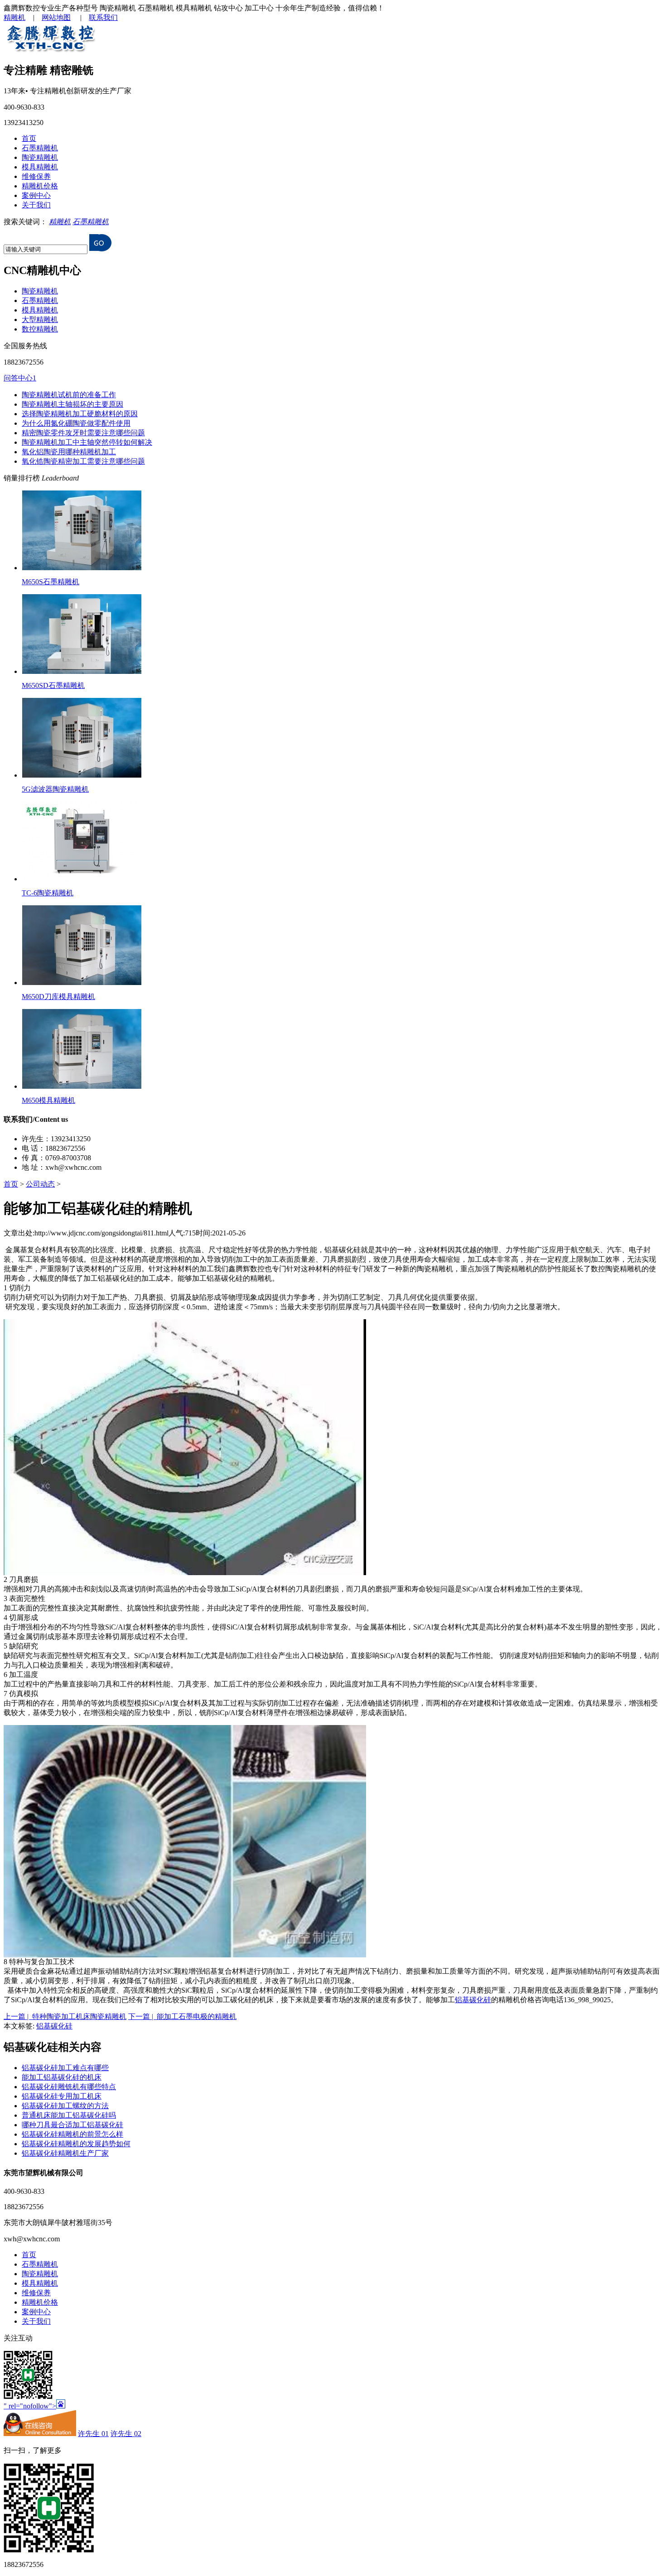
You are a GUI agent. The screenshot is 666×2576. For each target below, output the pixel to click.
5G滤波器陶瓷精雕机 (55, 789)
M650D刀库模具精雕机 (58, 997)
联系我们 (103, 17)
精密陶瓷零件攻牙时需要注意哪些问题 (83, 433)
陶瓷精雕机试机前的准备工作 (69, 395)
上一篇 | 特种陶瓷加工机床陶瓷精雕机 (65, 2016)
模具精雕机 (40, 167)
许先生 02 (126, 2434)
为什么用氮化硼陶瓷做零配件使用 (76, 423)
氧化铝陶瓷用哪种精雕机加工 (69, 452)
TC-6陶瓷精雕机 (48, 893)
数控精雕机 (40, 329)
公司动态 (40, 1184)
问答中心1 (20, 378)
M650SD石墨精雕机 (53, 685)
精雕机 (14, 17)
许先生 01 (93, 2434)
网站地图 (56, 17)
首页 (29, 138)
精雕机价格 (40, 186)
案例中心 (36, 195)
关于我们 (36, 205)
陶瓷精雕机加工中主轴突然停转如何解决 (87, 442)
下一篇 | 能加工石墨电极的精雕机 (182, 2016)
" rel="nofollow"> (30, 2406)
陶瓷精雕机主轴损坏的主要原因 (72, 404)
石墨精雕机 (40, 148)
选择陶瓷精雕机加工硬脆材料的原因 (80, 414)
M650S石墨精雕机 (51, 582)
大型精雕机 (40, 320)
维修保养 (36, 176)
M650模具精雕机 (48, 1100)
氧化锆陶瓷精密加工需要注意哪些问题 (83, 461)
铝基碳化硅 (473, 2000)
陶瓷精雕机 (40, 157)
